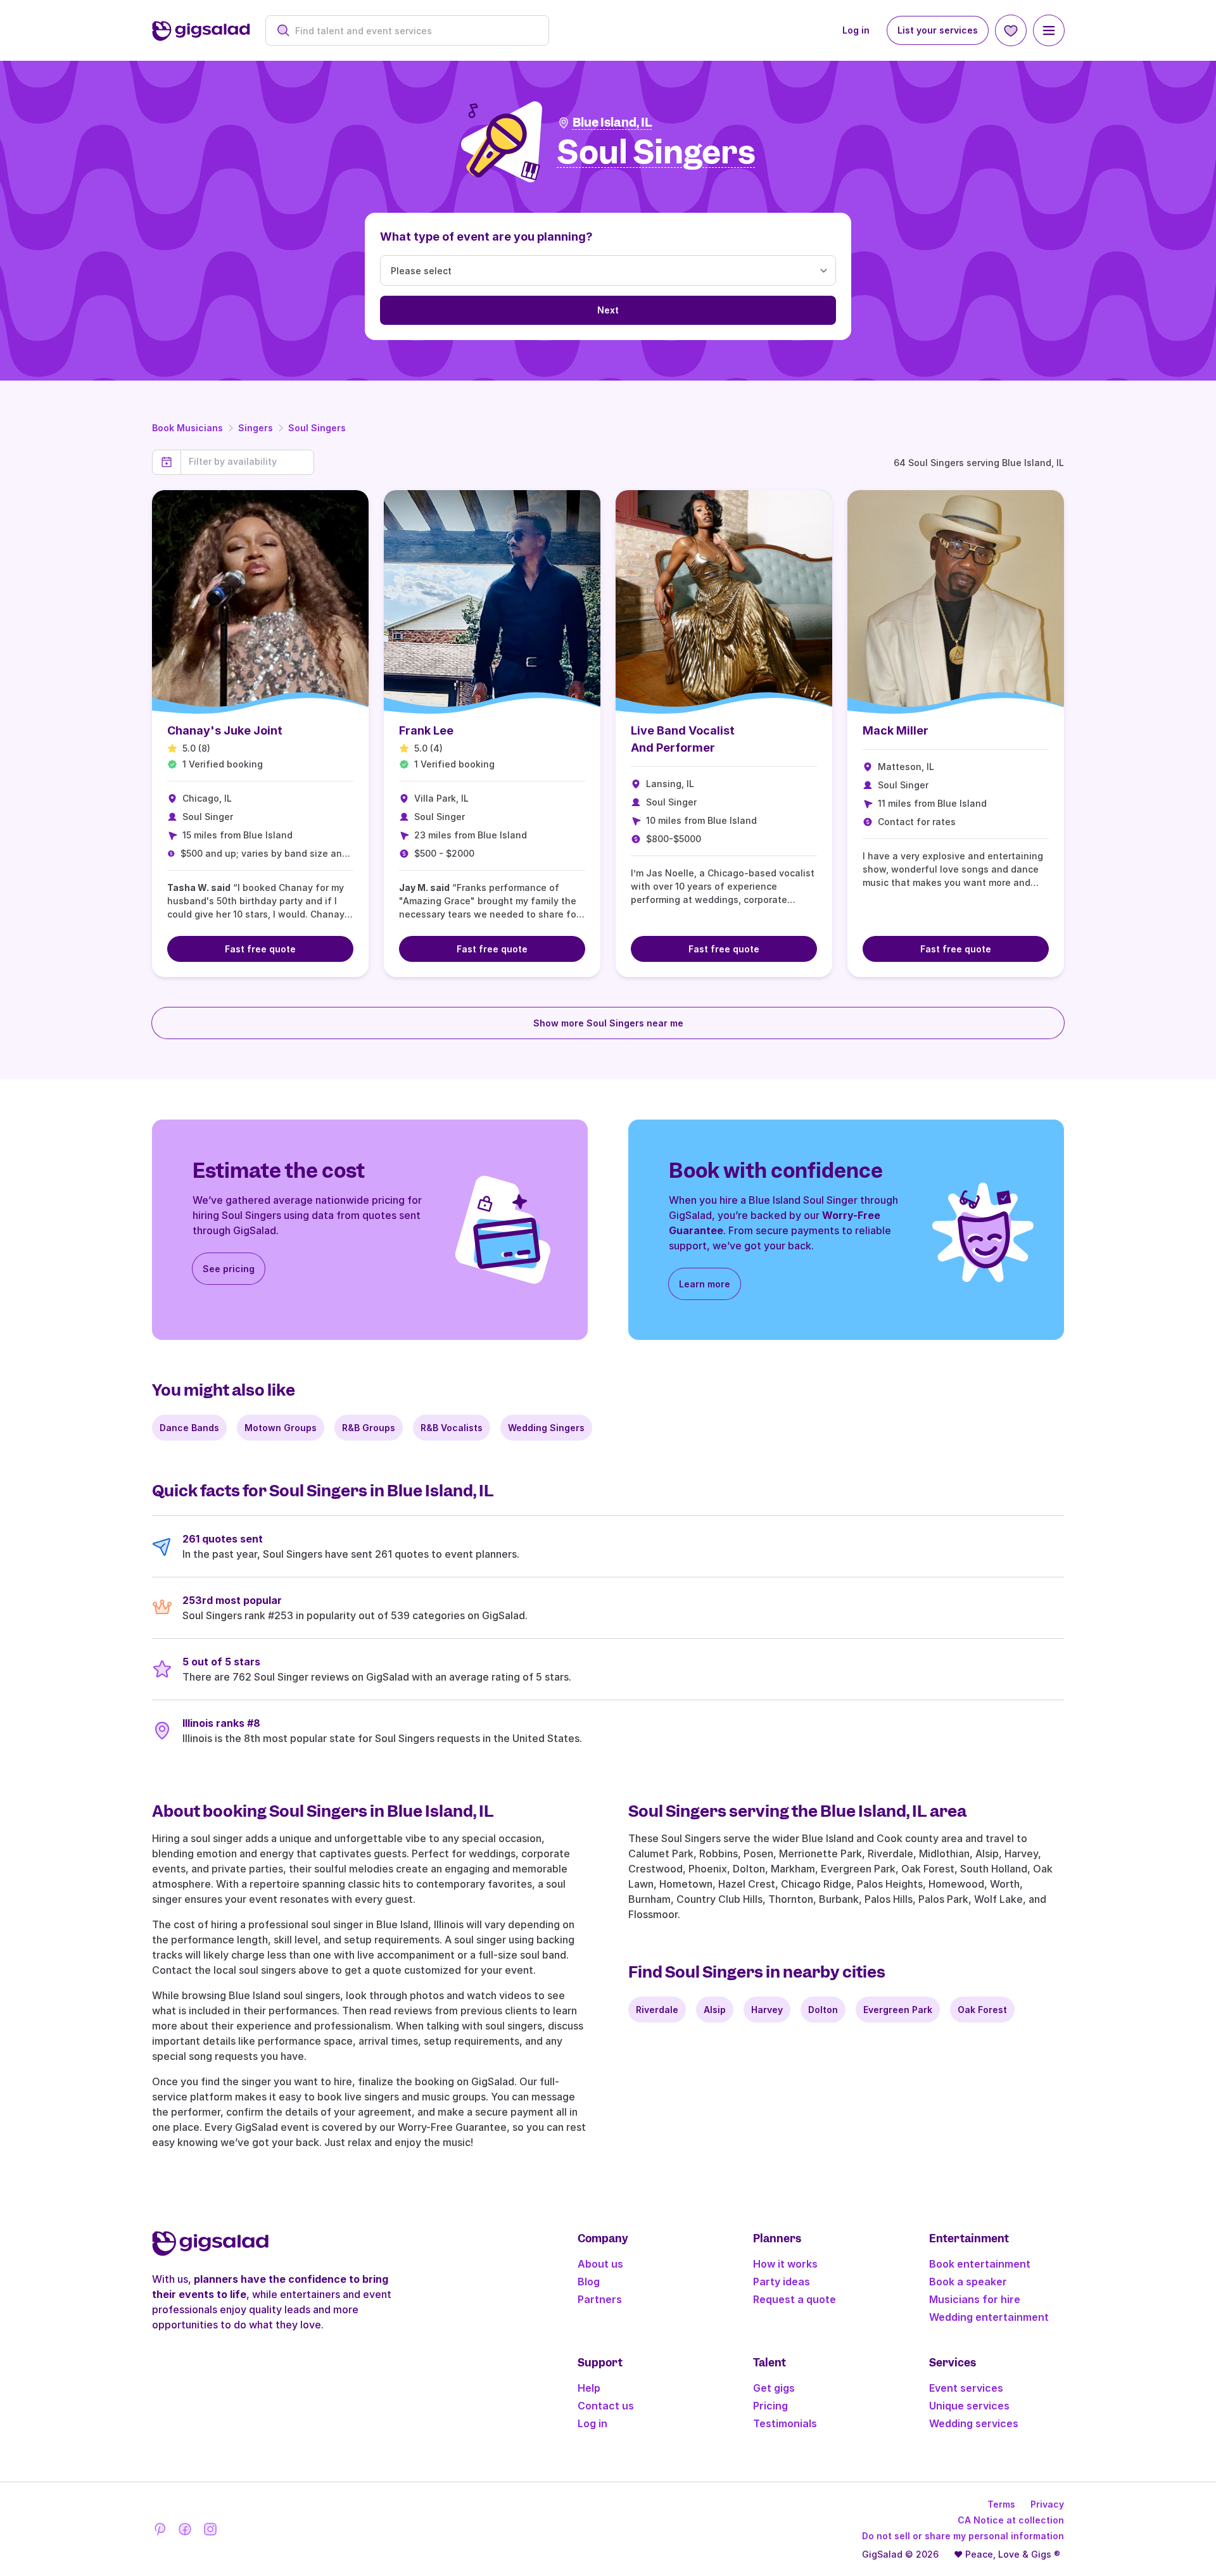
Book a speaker (968, 2282)
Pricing (770, 2406)
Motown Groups (281, 1428)
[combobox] (414, 31)
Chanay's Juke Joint (225, 730)
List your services (938, 30)
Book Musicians (187, 428)
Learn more (705, 1284)
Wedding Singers (546, 1428)
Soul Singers (317, 428)
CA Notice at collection (1011, 2520)
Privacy (1047, 2504)
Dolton (823, 2010)
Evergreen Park (898, 2010)
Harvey (767, 2010)
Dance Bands (189, 1428)
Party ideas (782, 2282)
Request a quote (795, 2299)
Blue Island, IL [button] (612, 123)
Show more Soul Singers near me (608, 1023)
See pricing (229, 1269)
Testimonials (785, 2423)
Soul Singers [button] (656, 153)
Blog (589, 2282)
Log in (856, 30)
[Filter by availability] (247, 462)
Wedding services (974, 2423)
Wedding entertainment (989, 2317)
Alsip (715, 2010)
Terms (1001, 2504)
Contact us (606, 2406)
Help (589, 2388)
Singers (256, 428)
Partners (600, 2299)
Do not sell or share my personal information (963, 2536)
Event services (966, 2388)
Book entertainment (980, 2264)
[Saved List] (1011, 30)
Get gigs (774, 2388)
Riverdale (657, 2010)
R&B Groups (369, 1428)
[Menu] (1049, 30)
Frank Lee (426, 730)
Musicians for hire (975, 2299)
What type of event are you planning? (486, 237)
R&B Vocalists (452, 1428)
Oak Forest (982, 2010)
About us (600, 2264)
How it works (785, 2264)
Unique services (969, 2406)
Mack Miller (896, 730)
